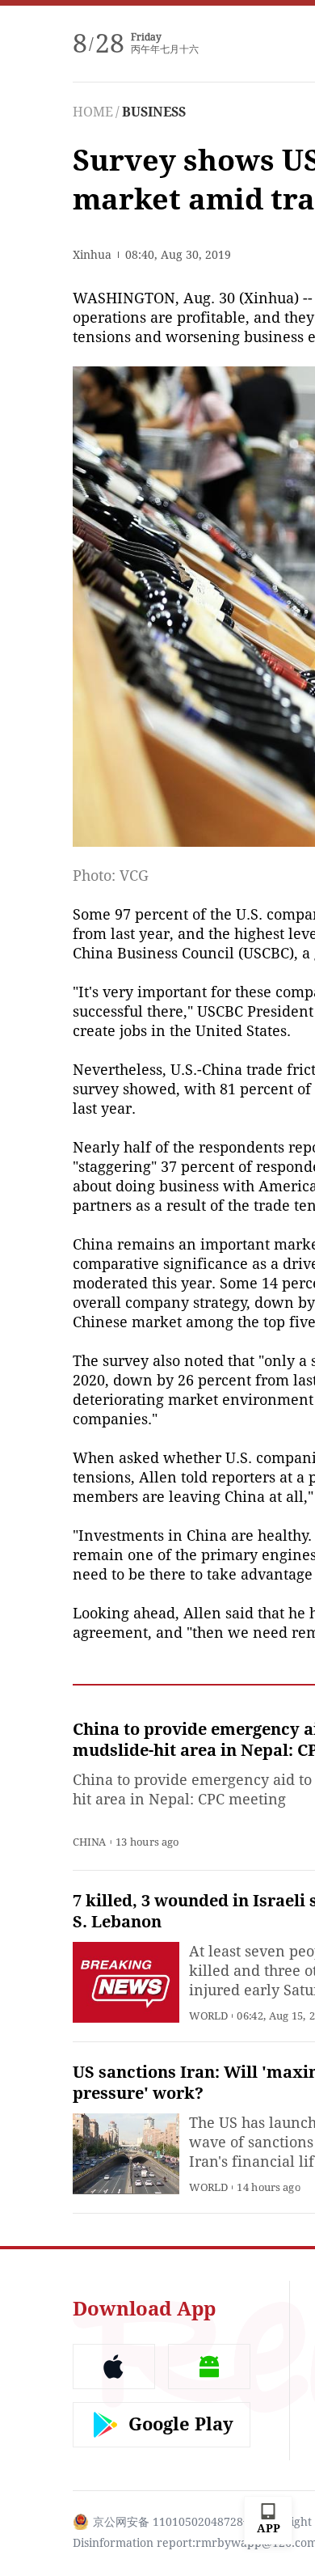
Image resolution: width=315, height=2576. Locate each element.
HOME (93, 112)
